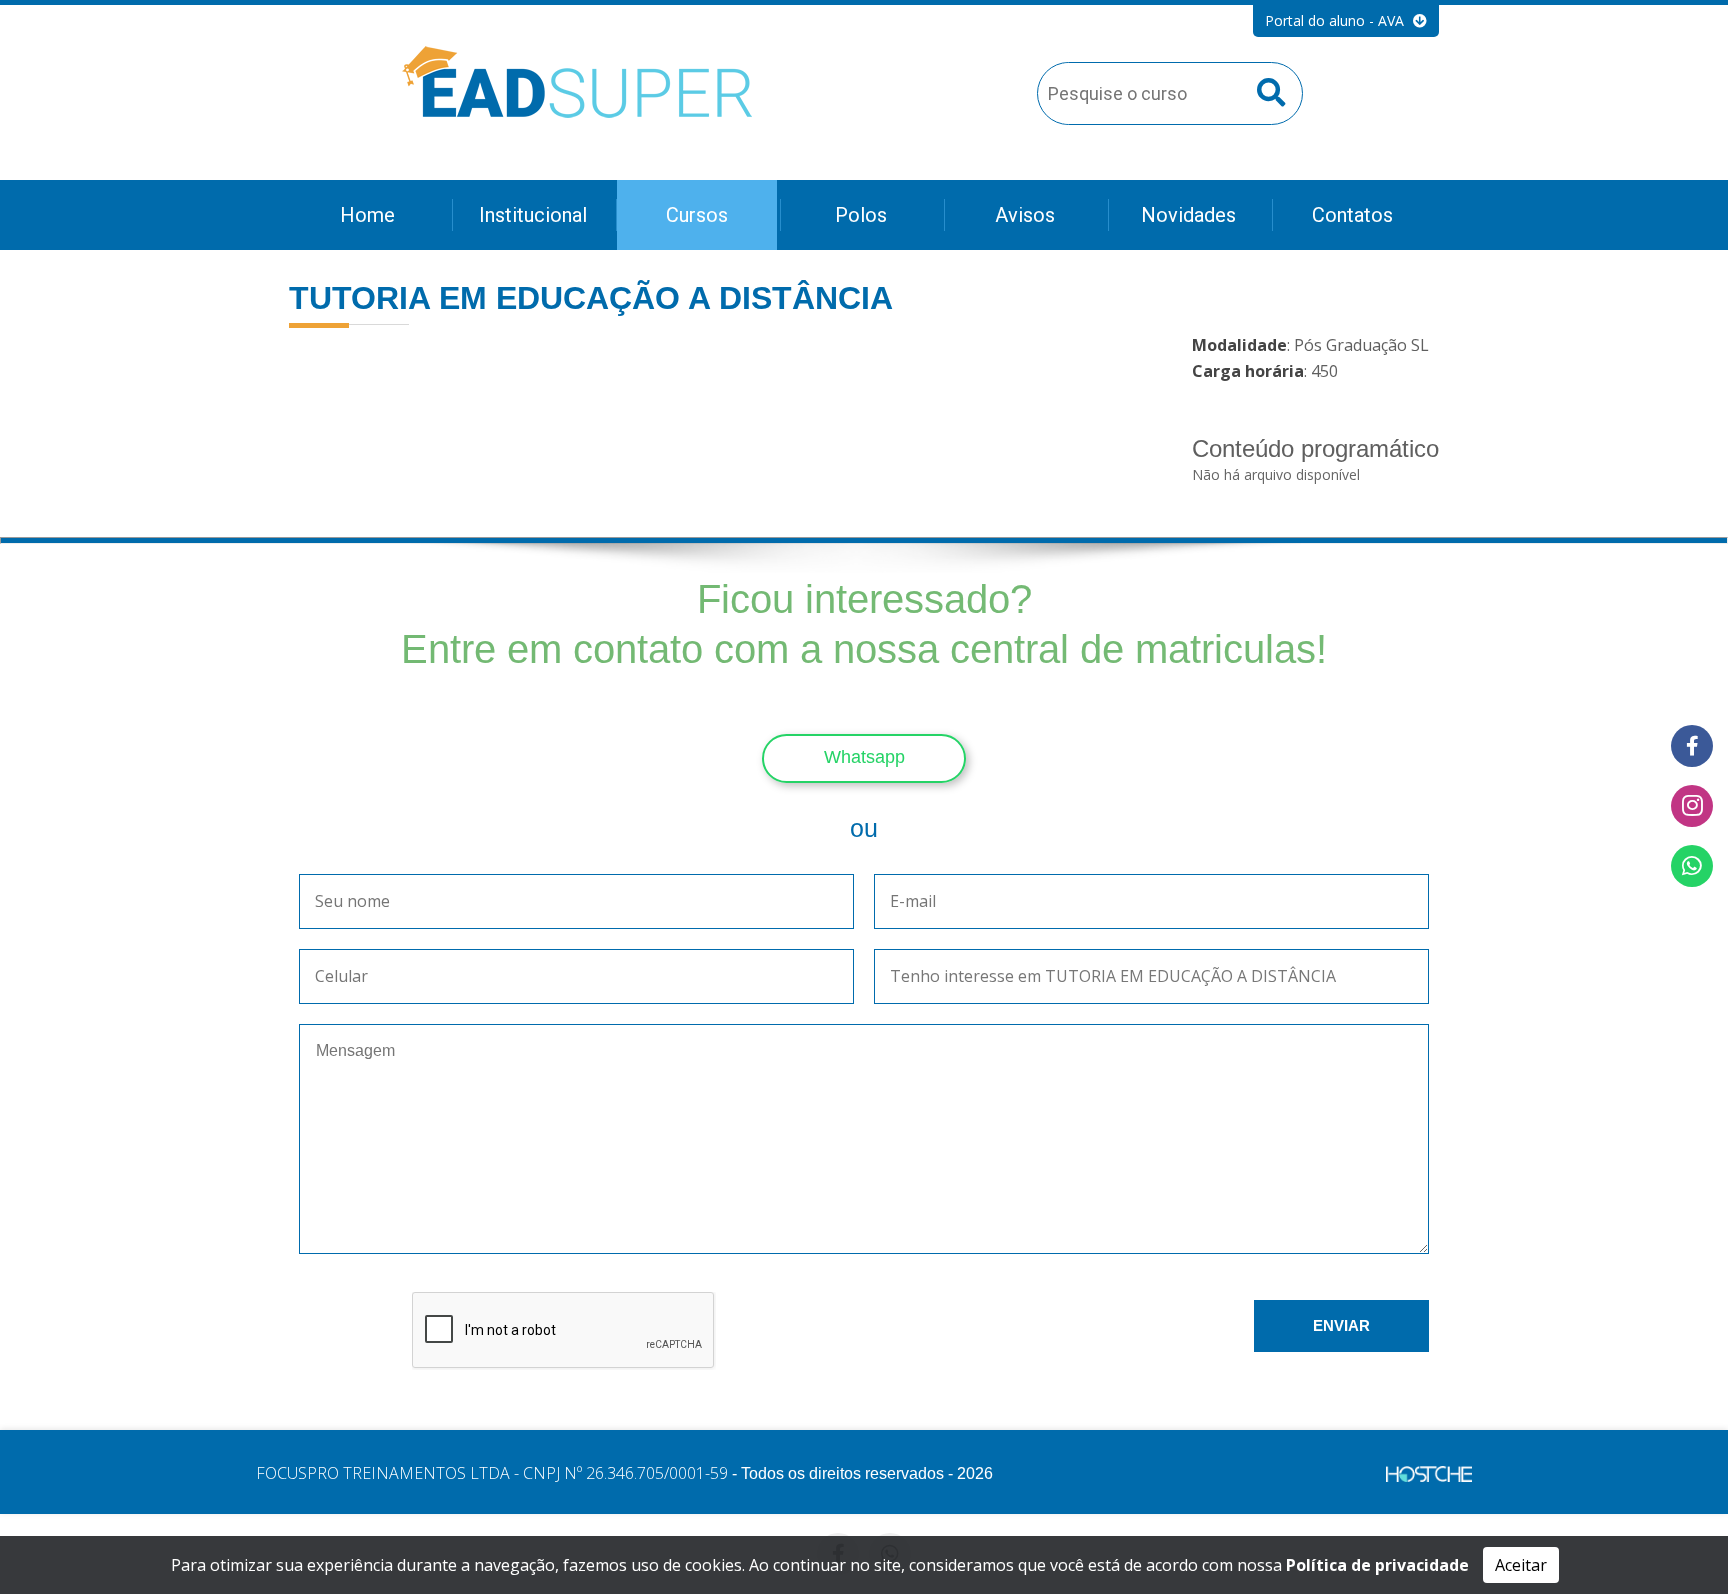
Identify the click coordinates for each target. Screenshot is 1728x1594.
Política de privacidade (1377, 1565)
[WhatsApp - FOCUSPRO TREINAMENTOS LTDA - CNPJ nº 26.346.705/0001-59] (1692, 866)
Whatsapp (864, 757)
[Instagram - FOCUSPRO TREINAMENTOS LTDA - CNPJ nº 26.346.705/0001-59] (1692, 806)
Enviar (1341, 1325)
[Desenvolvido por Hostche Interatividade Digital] (1429, 1476)
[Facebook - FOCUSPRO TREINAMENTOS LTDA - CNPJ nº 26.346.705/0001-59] (1692, 746)
